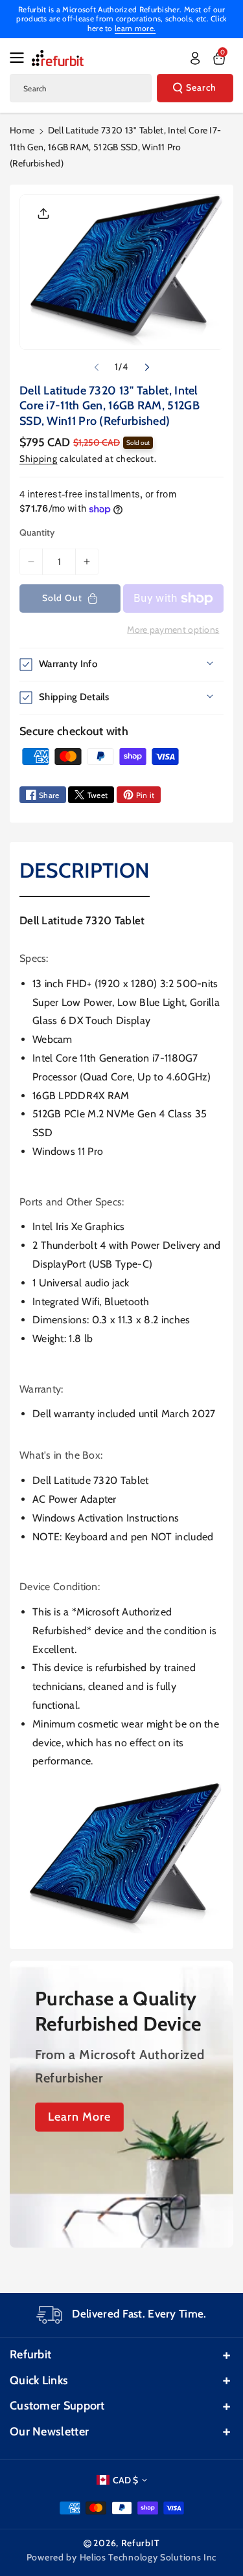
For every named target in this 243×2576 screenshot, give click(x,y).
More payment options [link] (173, 630)
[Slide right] (147, 367)
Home (22, 130)
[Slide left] (97, 367)
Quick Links (39, 2380)
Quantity (37, 532)
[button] (21, 58)
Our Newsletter (49, 2432)
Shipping (39, 459)
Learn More (79, 2117)
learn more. (135, 28)
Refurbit (30, 2354)
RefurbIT (141, 2543)
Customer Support (57, 2406)
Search (201, 87)
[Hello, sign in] (195, 58)
